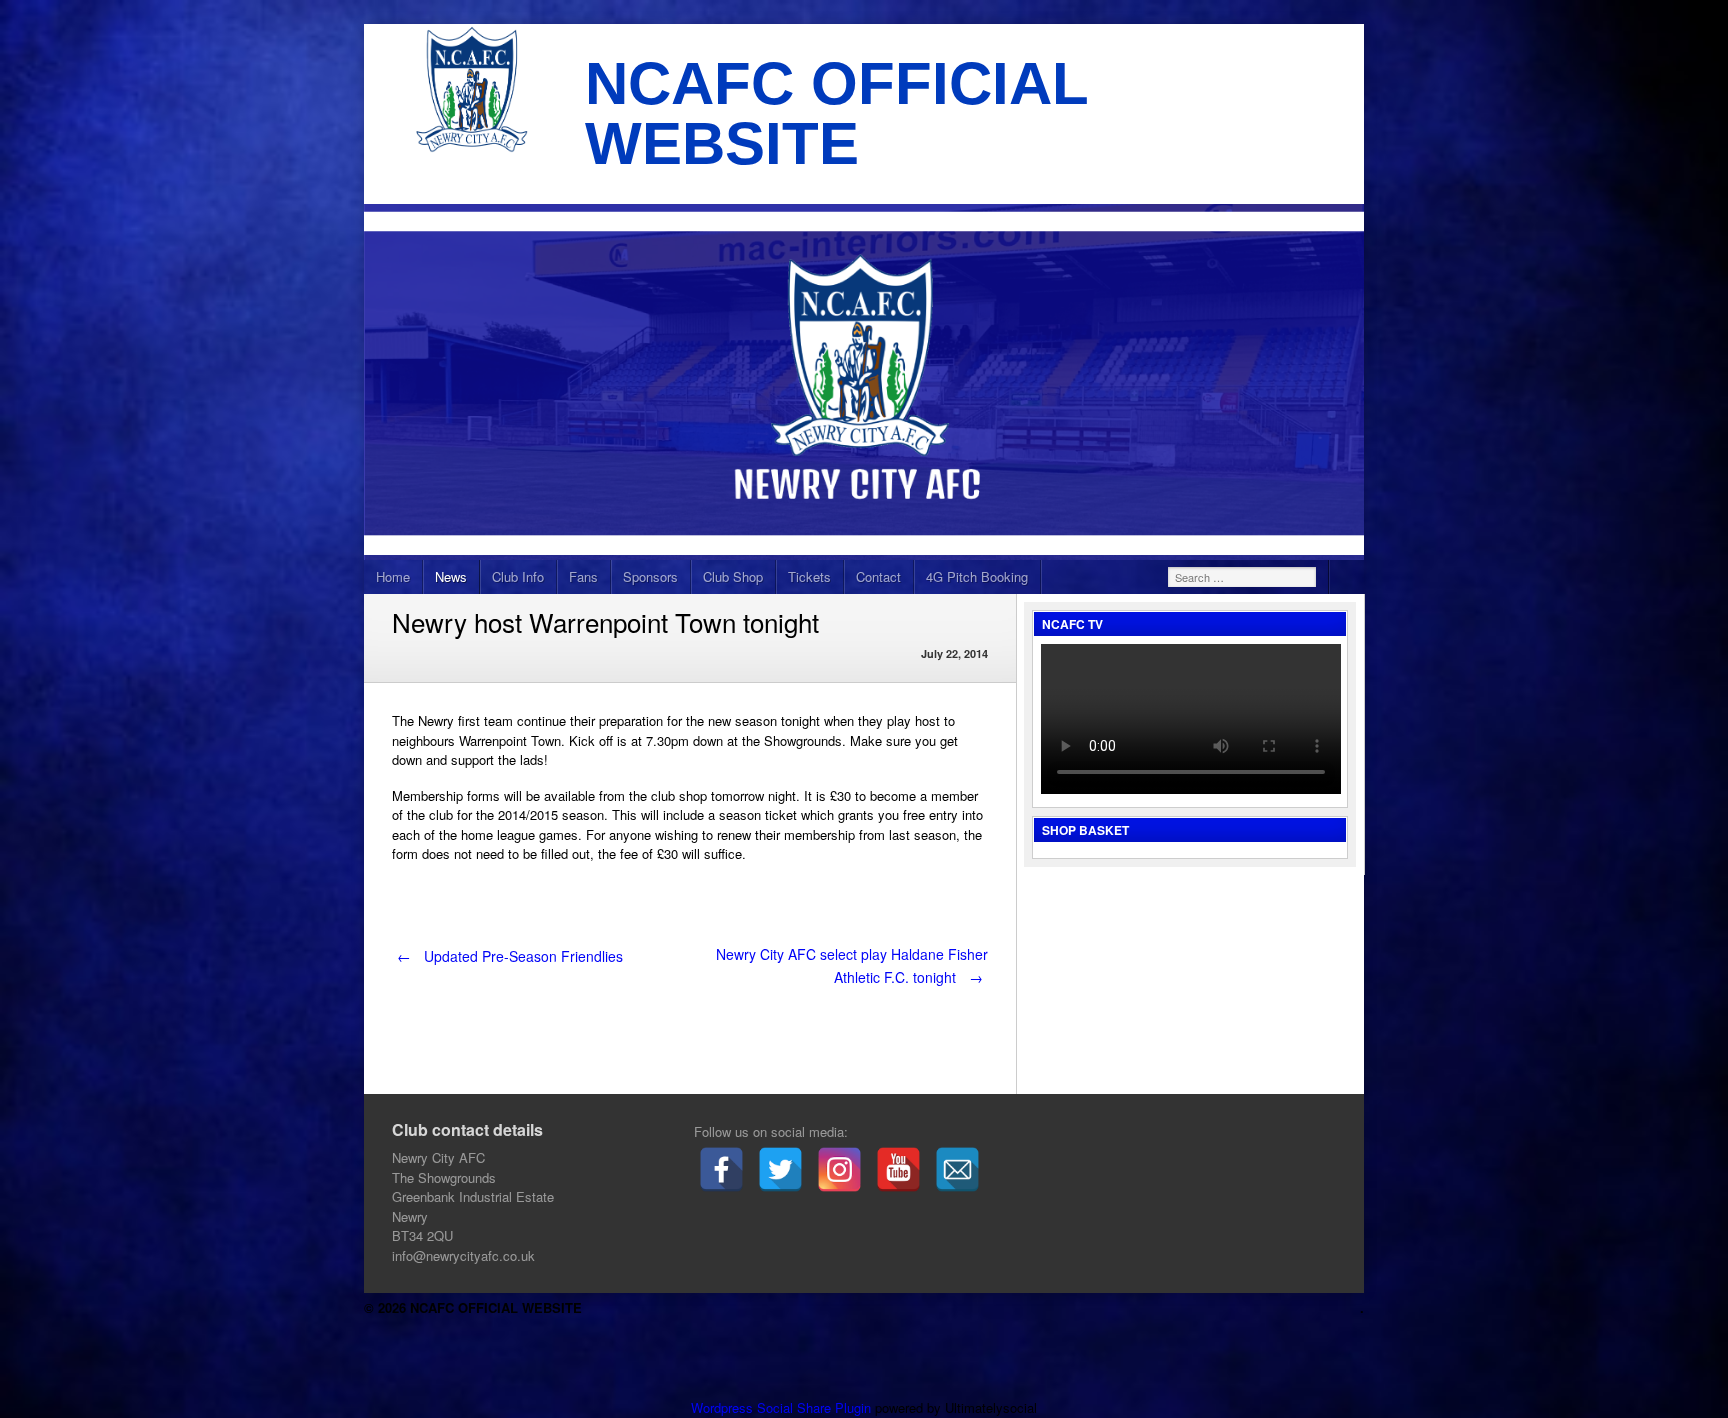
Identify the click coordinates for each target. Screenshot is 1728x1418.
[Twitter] (780, 1169)
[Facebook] (721, 1169)
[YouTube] (898, 1169)
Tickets (809, 576)
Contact (878, 576)
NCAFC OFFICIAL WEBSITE (836, 113)
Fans (583, 576)
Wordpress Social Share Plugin (783, 1407)
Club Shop (733, 576)
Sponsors (650, 576)
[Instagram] (839, 1169)
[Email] (957, 1169)
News (451, 576)
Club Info (518, 576)
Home (393, 576)
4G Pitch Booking (977, 576)
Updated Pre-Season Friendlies (510, 956)
